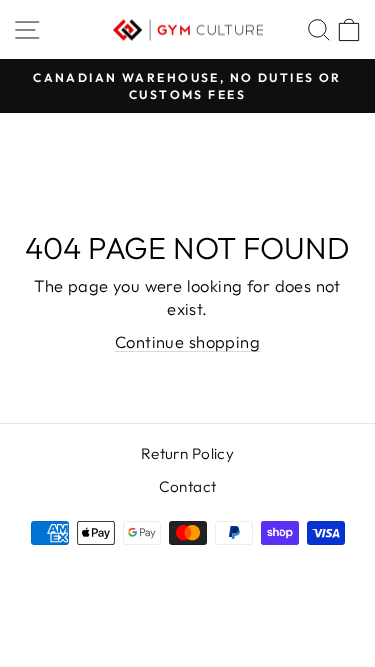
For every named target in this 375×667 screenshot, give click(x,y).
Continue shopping (187, 341)
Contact (188, 486)
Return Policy (187, 453)
